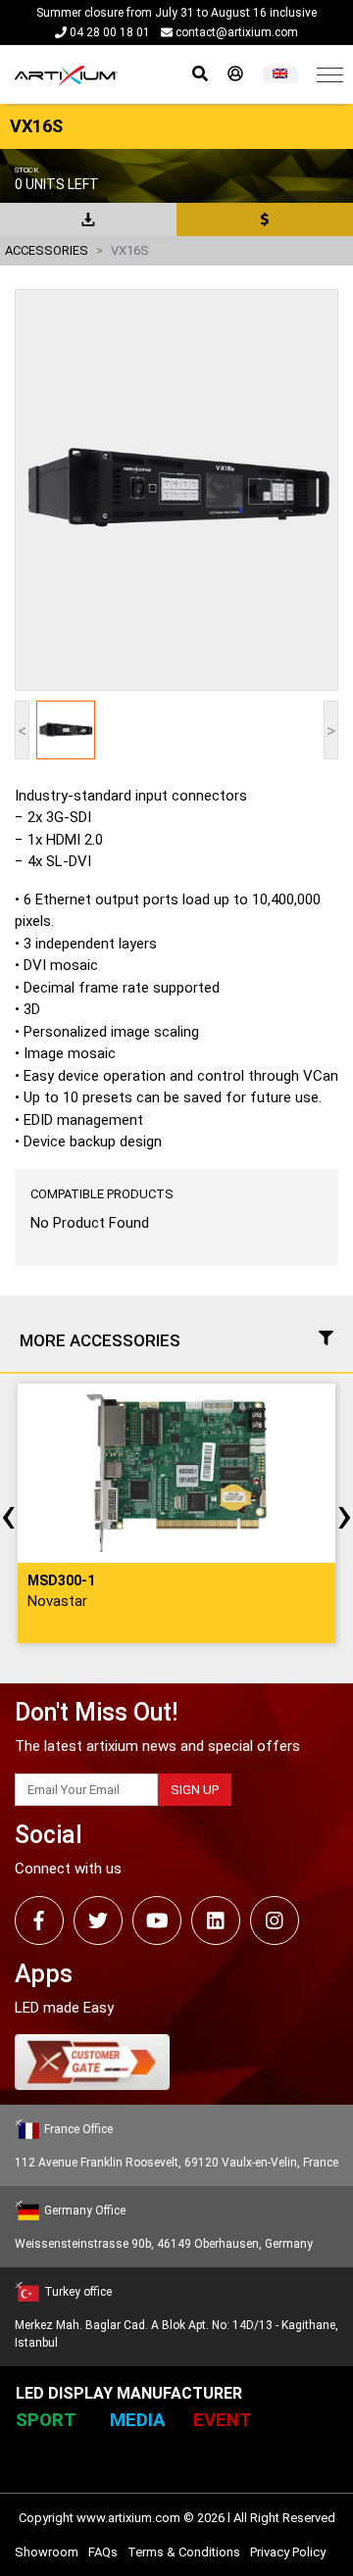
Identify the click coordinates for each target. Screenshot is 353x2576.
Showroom (47, 2552)
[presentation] (8, 1514)
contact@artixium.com (235, 32)
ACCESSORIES (47, 250)
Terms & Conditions (184, 2552)
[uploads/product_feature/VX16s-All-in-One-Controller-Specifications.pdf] (88, 219)
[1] (280, 75)
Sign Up (195, 1790)
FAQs (103, 2552)
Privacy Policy (288, 2552)
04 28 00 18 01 (108, 32)
